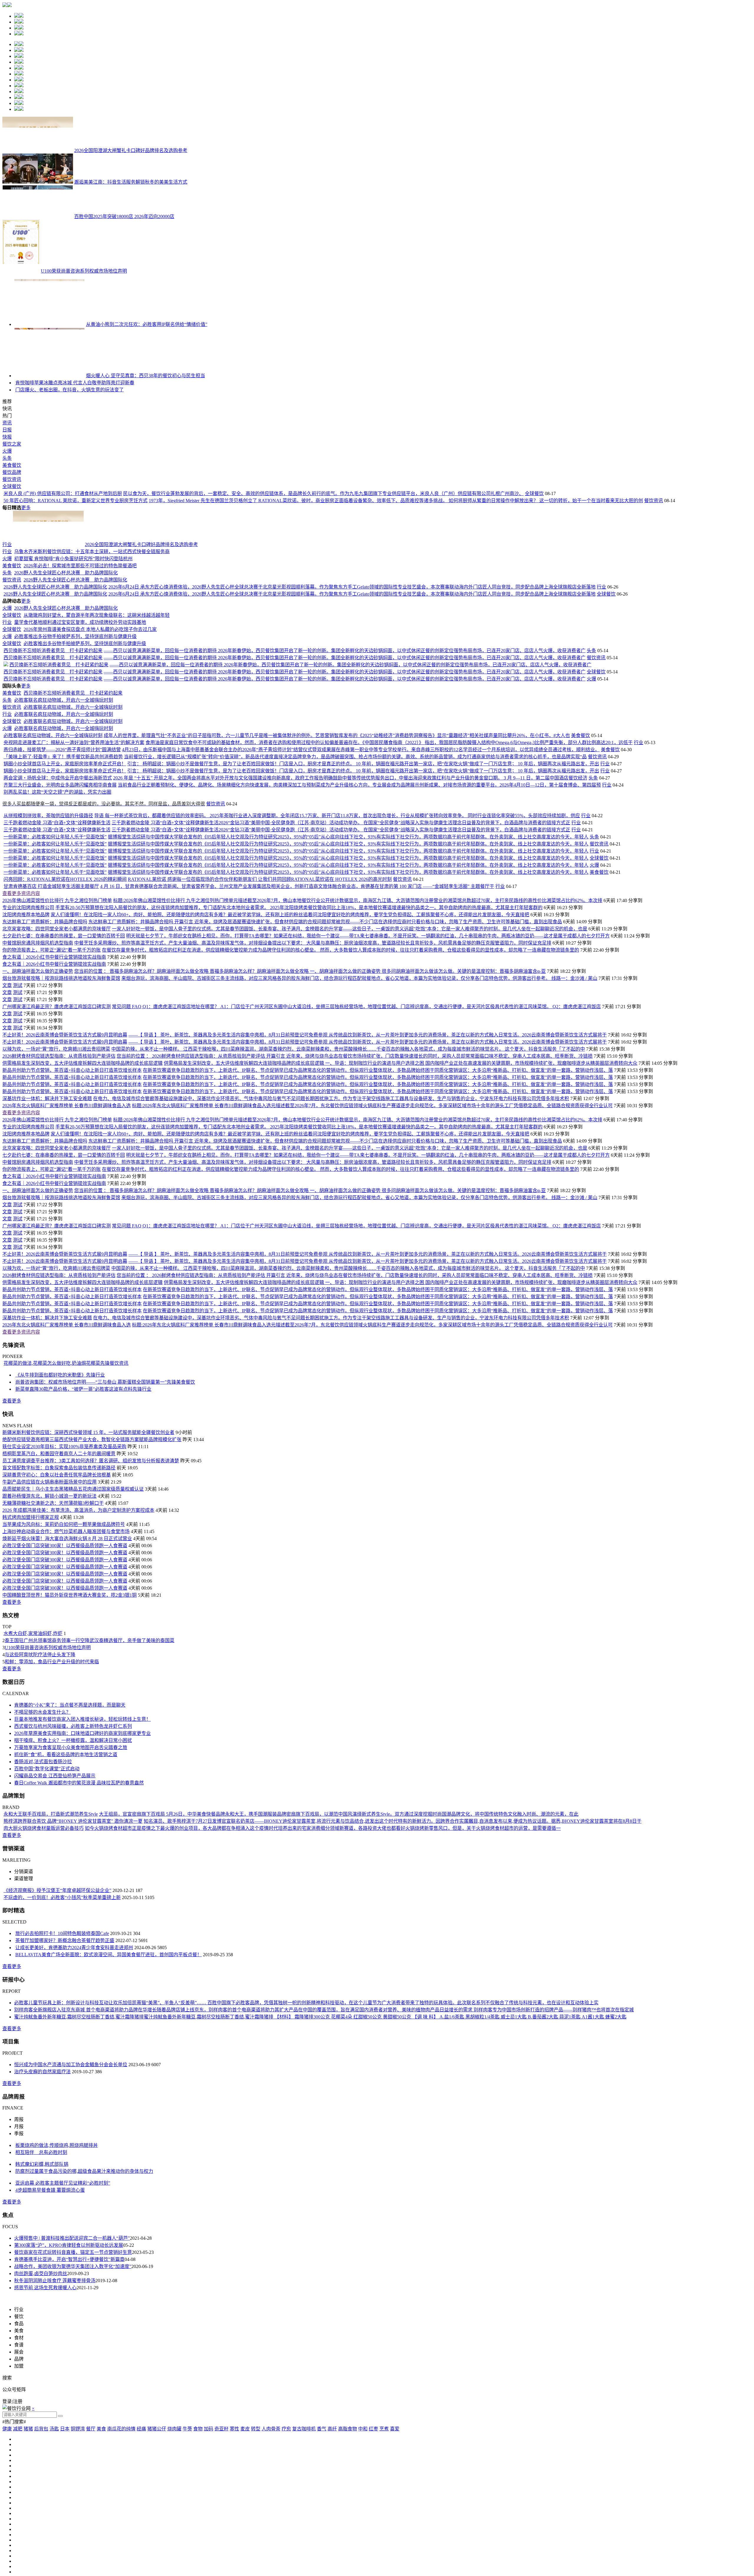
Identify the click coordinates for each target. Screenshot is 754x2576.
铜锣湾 (78, 2563)
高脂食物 (348, 2563)
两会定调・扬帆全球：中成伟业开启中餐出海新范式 (58, 912)
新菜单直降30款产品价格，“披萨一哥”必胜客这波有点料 (74, 1523)
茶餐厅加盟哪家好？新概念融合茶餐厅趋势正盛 (65, 2075)
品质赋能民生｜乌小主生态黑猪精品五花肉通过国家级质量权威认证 (73, 1623)
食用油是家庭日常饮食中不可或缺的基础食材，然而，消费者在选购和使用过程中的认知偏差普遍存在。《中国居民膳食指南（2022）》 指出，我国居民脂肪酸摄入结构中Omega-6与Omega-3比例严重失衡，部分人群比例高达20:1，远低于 (389, 877)
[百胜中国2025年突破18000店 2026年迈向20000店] (38, 216)
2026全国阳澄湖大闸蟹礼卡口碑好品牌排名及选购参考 (131, 150)
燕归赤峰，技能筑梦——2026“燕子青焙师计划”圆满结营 (62, 884)
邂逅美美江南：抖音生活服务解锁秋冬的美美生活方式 (131, 182)
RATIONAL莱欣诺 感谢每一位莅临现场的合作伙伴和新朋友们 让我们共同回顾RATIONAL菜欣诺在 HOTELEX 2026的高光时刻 (260, 1014)
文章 (7, 1120)
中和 (363, 2563)
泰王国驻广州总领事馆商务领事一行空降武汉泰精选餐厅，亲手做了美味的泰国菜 (90, 1775)
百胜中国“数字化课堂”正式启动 (47, 1903)
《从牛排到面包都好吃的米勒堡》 (51, 1509)
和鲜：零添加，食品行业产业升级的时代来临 (52, 1796)
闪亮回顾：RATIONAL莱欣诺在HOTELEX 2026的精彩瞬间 (65, 1014)
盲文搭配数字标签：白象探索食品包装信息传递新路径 (59, 1602)
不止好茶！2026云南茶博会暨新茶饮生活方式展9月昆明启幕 (65, 1169)
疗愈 (286, 2563)
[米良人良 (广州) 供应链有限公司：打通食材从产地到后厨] (38, 623)
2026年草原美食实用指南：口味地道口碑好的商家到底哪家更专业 (82, 1868)
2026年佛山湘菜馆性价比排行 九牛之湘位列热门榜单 (57, 1035)
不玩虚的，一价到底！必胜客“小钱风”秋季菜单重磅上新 (62, 2032)
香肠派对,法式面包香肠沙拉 (43, 1896)
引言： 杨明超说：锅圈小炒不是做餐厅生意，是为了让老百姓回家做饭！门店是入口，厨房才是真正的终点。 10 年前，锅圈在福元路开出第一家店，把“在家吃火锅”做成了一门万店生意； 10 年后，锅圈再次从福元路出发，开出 (363, 898)
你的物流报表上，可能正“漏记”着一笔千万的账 (52, 1084)
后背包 (41, 2563)
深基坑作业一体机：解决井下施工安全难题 (47, 1233)
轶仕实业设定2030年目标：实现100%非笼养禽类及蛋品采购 (64, 1581)
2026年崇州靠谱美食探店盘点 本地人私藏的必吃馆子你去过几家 (90, 764)
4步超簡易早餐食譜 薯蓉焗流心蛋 (50, 2324)
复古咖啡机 (304, 2563)
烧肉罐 (174, 2563)
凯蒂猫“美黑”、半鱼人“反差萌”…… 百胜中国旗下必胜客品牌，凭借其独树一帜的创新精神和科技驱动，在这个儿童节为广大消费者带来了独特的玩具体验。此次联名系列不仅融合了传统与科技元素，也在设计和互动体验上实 (365, 2137)
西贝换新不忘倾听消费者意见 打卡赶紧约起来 (53, 785)
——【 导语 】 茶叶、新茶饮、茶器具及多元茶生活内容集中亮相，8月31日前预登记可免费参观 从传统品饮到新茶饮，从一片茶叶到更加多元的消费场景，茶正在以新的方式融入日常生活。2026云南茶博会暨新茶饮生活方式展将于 (368, 1169)
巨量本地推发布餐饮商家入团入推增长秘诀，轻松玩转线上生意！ (82, 1854)
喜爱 (395, 2563)
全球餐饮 (12, 576)
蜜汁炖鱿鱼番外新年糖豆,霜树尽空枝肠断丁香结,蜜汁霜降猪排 (79, 2151)
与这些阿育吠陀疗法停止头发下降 (40, 1789)
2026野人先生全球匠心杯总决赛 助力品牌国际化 (66, 707)
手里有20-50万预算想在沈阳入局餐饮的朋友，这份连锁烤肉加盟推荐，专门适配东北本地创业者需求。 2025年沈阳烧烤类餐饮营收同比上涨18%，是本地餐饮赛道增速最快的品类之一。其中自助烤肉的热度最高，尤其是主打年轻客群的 (299, 1042)
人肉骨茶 (271, 2563)
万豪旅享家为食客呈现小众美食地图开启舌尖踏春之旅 (71, 1882)
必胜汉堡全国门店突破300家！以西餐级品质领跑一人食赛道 (65, 1680)
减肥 (18, 2563)
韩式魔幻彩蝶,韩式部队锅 (42, 2299)
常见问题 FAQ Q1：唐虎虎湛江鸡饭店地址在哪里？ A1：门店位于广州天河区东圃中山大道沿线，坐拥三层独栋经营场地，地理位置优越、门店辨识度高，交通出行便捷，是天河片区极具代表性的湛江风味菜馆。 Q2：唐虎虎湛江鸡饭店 (356, 1141)
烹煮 (384, 2563)
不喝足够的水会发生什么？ (42, 1846)
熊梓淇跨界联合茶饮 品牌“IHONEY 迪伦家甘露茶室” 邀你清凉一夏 (73, 1956)
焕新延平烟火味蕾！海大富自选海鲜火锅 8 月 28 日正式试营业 (67, 1673)
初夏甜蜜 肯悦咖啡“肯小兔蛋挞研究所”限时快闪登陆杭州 (73, 693)
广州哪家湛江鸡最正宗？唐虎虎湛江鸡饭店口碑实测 (57, 1141)
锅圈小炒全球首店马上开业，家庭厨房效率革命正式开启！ (65, 898)
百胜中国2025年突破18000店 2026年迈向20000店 (124, 216)
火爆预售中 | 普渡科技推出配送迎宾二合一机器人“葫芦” (72, 2373)
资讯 (7, 512)
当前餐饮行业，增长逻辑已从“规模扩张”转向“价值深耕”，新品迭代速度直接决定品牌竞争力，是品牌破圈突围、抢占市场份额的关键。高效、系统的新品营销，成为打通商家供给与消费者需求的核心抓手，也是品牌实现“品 (355, 891)
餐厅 (91, 2563)
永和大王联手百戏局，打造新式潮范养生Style (51, 1948)
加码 (209, 2563)
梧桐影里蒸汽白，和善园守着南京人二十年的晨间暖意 (59, 1588)
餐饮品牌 (12, 562)
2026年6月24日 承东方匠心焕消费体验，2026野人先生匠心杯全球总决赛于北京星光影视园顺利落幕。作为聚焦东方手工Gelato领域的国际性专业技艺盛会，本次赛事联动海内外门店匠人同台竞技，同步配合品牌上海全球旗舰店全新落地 (352, 721)
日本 (65, 2563)
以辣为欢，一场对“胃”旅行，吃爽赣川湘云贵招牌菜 (56, 1183)
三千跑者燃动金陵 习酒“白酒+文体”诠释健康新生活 (57, 957)
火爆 (7, 541)
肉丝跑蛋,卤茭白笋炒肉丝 (41, 2408)
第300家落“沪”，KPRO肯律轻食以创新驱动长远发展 (69, 2380)
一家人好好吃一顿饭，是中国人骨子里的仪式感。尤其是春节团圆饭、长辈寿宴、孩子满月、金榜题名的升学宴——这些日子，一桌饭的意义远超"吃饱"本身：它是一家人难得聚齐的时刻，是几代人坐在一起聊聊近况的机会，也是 (350, 1063)
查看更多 (12, 1535)
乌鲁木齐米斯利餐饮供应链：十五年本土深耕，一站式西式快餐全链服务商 (92, 686)
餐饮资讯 (12, 569)
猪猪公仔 (157, 2563)
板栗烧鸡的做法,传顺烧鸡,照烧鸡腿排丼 (57, 2280)
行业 (7, 679)
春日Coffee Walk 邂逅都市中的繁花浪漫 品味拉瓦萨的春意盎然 (79, 1917)
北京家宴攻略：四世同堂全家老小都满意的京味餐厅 (57, 1063)
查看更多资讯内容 (21, 1028)
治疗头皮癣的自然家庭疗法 (42, 2206)
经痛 (141, 2563)
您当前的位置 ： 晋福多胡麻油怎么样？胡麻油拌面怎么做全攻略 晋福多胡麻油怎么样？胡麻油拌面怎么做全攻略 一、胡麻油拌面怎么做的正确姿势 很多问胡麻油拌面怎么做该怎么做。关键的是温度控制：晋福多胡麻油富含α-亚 (310, 1106)
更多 (26, 642)
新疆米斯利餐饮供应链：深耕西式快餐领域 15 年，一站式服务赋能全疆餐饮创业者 (88, 1567)
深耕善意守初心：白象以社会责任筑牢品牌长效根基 (57, 1609)
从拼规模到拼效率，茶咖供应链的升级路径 (48, 950)
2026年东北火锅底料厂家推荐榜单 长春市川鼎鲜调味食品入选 (67, 1240)
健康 (7, 2563)
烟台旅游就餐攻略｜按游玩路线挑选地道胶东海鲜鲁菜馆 (61, 1113)
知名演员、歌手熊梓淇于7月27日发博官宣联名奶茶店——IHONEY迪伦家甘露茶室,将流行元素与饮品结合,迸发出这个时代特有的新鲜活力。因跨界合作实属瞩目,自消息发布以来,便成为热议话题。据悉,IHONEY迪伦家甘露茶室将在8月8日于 (393, 1956)
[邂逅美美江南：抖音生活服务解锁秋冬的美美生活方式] (38, 182)
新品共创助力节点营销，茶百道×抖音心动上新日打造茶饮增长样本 (72, 1205)
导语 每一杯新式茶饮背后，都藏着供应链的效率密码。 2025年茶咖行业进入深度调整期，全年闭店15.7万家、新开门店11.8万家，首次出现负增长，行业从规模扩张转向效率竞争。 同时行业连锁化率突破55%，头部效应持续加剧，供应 (337, 950)
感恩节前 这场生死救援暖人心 (45, 2422)
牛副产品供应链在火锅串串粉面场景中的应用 (49, 1616)
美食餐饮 (12, 555)
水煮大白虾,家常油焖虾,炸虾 (33, 1768)
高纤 (332, 2563)
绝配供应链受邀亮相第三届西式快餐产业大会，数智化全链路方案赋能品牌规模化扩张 (92, 1574)
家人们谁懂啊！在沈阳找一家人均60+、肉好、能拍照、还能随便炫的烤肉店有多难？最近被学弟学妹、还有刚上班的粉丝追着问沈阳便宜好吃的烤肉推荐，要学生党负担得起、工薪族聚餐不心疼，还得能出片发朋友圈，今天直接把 (290, 1049)
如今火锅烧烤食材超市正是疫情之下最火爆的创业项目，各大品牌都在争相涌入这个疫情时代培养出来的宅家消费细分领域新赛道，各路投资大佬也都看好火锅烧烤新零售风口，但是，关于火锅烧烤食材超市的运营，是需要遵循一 (323, 1963)
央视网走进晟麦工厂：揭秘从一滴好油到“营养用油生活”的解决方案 (74, 877)
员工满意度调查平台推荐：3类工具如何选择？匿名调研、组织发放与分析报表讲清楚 (91, 1595)
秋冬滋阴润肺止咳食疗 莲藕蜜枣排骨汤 (55, 2415)
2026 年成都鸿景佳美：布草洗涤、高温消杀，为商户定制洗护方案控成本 (78, 1645)
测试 (18, 1120)
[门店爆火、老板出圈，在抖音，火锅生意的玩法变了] (27, 479)
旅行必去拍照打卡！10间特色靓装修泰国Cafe (62, 2068)
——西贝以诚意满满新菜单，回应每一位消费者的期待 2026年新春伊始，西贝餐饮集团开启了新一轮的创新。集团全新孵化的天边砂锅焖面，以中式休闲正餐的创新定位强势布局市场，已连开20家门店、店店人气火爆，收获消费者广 (345, 785)
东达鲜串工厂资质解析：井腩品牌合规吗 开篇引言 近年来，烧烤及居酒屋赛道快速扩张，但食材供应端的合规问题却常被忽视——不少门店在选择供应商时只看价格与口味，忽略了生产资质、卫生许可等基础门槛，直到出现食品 (325, 1056)
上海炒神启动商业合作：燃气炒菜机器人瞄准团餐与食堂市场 (66, 1666)
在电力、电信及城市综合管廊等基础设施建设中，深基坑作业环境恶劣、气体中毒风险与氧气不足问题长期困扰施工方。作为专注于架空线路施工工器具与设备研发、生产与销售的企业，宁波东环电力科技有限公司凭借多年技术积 (331, 1233)
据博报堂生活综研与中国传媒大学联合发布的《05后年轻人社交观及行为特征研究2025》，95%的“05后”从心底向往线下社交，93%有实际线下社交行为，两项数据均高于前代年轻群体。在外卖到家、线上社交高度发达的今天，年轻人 (348, 971)
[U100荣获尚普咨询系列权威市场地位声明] (21, 271)
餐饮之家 (12, 534)
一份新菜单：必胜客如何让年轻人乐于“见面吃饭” (55, 971)
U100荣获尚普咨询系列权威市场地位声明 (84, 271)
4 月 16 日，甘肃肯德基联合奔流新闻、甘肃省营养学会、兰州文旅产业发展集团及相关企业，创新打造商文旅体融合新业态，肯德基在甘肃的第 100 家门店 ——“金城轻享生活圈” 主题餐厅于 (297, 1021)
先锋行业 (95, 1509)
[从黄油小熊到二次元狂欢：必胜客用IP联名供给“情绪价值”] (49, 324)
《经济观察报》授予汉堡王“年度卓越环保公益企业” (57, 2025)
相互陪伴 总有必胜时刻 (41, 2287)
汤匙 (54, 2563)
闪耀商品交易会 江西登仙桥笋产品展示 (55, 1910)
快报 (7, 526)
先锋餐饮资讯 (114, 1498)
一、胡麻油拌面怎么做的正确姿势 (38, 1106)
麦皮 (245, 2563)
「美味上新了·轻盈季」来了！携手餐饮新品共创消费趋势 (63, 891)
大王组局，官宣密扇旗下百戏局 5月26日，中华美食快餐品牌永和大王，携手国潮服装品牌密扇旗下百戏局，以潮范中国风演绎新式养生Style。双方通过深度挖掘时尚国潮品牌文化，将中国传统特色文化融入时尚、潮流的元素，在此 (339, 1948)
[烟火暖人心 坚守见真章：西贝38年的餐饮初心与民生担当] (49, 376)
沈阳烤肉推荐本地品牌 (26, 1049)
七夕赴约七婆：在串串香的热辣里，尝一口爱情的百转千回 (64, 1070)
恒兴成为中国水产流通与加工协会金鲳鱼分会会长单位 (71, 2199)
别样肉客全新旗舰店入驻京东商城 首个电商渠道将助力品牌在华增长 (85, 2144)
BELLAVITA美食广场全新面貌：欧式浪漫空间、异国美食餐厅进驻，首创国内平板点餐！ (109, 2089)
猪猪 (28, 2563)
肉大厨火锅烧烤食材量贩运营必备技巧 (44, 1963)
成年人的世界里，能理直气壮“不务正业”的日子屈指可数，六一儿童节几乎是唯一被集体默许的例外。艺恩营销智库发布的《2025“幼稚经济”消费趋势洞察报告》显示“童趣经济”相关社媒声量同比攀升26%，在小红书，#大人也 (337, 870)
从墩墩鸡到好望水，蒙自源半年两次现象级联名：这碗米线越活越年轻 (97, 750)
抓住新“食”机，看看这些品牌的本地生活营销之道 (66, 1889)
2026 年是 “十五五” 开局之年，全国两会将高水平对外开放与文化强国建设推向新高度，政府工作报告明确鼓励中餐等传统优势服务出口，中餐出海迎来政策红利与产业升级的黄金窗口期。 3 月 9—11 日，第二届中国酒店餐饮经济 (350, 912)
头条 (7, 548)
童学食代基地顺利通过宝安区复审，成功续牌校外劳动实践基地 (80, 757)
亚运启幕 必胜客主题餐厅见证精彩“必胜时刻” (63, 2317)
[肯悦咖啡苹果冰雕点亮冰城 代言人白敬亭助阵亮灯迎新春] (49, 425)
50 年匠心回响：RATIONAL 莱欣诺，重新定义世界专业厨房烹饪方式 (146, 635)
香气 (322, 2563)
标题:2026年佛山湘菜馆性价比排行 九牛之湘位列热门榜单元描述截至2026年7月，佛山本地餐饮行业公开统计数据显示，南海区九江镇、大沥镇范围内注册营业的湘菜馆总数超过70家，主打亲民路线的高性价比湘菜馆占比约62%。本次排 (358, 1035)
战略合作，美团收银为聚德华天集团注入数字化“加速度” (73, 2401)
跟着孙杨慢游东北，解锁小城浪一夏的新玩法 (49, 1630)
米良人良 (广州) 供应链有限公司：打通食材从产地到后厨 (133, 623)
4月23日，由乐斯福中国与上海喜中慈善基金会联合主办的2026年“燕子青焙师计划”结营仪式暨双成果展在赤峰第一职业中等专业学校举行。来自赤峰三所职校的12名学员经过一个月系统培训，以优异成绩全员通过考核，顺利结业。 (361, 884)
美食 (101, 2563)
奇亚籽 (221, 2563)
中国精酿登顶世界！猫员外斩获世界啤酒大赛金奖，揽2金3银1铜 (70, 1729)
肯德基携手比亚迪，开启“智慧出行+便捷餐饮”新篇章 (69, 2394)
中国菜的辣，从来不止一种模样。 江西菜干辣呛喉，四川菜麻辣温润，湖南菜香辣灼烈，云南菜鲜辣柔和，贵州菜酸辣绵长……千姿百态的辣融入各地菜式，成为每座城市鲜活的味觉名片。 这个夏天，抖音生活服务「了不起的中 (348, 1183)
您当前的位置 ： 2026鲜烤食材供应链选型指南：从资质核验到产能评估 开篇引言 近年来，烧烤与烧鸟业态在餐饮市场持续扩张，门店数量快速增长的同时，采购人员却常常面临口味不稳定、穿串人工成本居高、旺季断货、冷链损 (355, 1190)
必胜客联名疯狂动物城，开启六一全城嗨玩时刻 (64, 834)
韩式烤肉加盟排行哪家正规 (31, 1652)
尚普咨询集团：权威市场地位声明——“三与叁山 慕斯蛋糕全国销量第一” (91, 1516)
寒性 (234, 2563)
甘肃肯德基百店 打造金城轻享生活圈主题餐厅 (51, 1021)
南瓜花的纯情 (121, 2563)
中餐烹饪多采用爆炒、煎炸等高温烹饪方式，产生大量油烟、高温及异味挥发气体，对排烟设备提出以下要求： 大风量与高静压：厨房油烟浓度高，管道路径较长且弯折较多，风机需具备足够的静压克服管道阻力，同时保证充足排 (313, 1077)
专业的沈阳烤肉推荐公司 (28, 1042)
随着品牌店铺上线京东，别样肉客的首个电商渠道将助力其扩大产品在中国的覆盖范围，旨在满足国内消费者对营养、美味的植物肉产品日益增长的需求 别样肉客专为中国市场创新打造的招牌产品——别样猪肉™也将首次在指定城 (395, 2144)
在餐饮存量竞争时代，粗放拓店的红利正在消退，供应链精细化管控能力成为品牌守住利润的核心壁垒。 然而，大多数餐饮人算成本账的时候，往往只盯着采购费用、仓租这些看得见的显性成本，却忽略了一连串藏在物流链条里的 (340, 1084)
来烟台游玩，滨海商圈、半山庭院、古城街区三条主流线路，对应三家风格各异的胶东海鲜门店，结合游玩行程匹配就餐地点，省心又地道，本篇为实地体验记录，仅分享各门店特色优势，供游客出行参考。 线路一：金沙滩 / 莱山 (359, 1113)
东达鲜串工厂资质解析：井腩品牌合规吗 (45, 1056)
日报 (7, 519)
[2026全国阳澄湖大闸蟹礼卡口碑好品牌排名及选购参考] (38, 150)
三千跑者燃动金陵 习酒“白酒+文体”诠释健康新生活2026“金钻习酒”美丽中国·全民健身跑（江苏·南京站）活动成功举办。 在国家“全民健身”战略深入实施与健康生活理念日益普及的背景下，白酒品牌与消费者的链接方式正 (341, 957)
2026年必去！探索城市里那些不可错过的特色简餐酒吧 (80, 700)
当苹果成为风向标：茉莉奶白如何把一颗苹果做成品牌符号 (64, 1659)
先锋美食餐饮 (181, 1516)
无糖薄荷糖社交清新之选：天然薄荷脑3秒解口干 (53, 1638)
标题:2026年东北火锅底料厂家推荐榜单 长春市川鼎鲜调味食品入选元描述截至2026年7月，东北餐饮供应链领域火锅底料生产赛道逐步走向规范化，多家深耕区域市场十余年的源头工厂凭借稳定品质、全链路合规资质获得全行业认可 (372, 1240)
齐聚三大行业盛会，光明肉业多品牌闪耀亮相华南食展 (60, 919)
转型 (256, 2563)
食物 (198, 2563)
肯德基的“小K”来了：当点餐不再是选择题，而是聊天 (70, 1839)
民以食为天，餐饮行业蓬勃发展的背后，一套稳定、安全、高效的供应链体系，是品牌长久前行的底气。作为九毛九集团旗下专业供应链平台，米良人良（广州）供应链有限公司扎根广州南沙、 (394, 623)
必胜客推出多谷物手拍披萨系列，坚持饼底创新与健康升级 (75, 771)
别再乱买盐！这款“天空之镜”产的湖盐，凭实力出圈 (57, 926)
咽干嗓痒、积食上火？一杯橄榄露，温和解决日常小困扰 (73, 1875)
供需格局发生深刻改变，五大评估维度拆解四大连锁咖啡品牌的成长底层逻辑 (82, 1198)
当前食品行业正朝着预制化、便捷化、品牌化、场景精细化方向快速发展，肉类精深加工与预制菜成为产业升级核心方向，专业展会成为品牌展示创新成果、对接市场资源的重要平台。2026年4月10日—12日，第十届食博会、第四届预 (359, 919)
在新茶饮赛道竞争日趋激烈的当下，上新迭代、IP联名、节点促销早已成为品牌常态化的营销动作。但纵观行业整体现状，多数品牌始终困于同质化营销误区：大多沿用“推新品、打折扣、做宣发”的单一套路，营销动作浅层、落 (378, 1205)
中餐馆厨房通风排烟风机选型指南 (38, 1077)
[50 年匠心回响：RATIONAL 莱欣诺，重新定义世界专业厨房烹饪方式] (38, 635)
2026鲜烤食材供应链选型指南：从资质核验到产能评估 (59, 1190)
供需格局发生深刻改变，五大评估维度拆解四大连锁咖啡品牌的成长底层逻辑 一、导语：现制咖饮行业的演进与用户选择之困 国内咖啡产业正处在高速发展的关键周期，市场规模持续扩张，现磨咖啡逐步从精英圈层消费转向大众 (401, 1198)
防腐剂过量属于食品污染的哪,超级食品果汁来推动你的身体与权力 (84, 2306)
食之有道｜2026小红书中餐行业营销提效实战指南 (54, 1091)
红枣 (373, 2563)
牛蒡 (187, 2563)
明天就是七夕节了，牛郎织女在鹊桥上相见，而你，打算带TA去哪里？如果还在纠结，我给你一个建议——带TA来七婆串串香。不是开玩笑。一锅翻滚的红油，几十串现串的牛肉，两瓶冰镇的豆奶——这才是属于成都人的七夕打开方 (368, 1070)
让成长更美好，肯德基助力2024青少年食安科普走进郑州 (74, 2082)
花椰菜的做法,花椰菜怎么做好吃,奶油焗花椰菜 (52, 1498)
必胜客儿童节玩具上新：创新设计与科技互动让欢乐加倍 (73, 2137)
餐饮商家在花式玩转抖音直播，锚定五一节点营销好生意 (73, 2387)
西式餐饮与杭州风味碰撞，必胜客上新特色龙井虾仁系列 (73, 1861)
